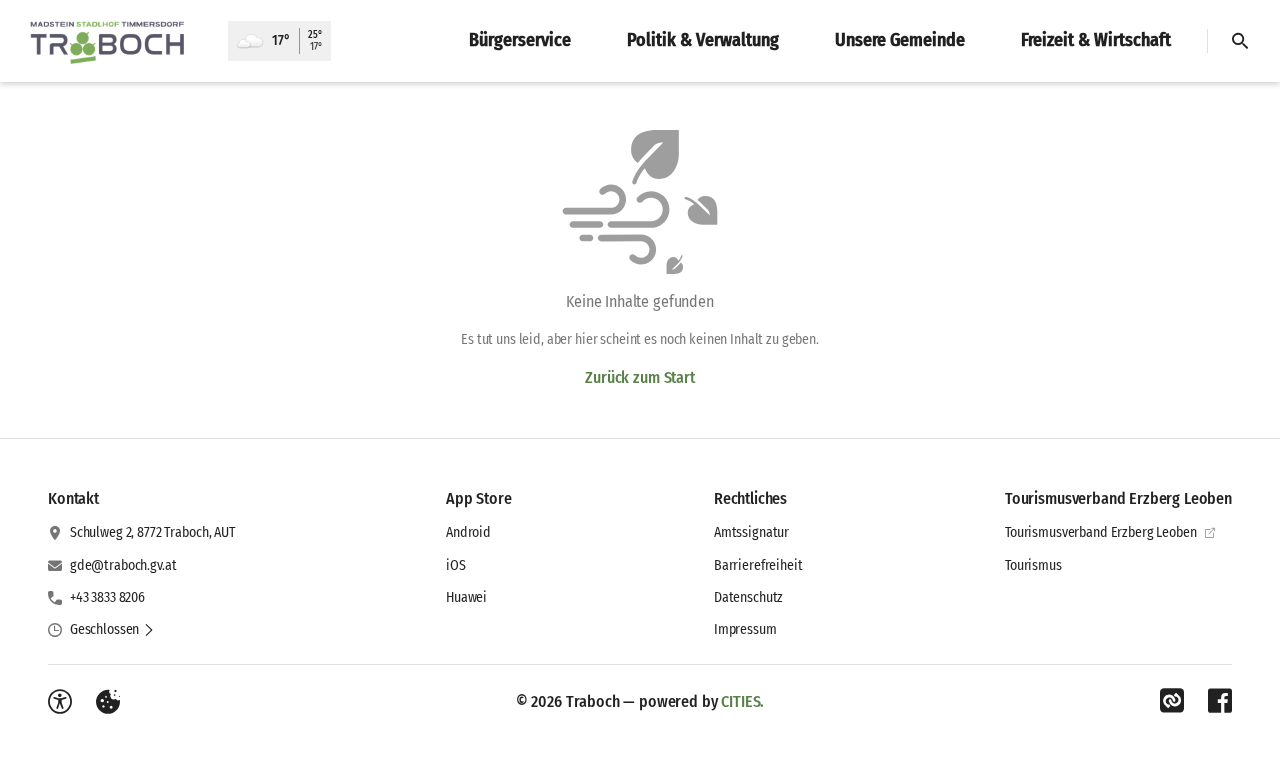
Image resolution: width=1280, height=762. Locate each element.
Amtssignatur (751, 532)
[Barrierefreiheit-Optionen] (60, 702)
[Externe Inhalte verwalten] (108, 702)
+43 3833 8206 (107, 597)
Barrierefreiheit (758, 565)
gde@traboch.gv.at (123, 565)
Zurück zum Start (639, 377)
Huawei (466, 597)
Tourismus (1033, 565)
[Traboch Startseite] (114, 41)
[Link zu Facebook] (1220, 701)
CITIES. (742, 701)
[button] (112, 630)
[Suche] (1240, 41)
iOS (456, 565)
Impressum (745, 629)
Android (468, 532)
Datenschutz (748, 597)
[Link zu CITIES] (1172, 701)
